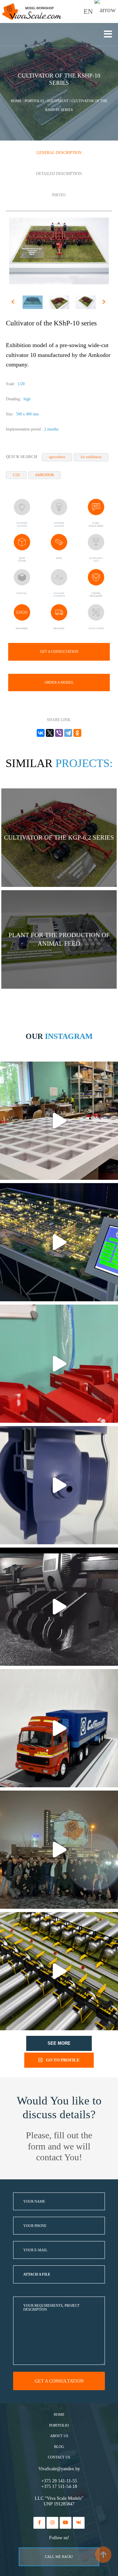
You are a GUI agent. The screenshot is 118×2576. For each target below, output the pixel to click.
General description (59, 153)
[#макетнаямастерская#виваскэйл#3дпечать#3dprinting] (59, 1607)
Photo (59, 195)
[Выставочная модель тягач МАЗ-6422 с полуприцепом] (59, 1728)
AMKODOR (44, 475)
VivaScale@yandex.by (59, 2469)
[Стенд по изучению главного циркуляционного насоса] (59, 1485)
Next (105, 303)
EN (89, 11)
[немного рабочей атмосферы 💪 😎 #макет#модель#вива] (59, 1121)
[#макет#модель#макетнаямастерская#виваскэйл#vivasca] (59, 1971)
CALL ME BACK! (59, 2557)
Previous (14, 303)
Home (59, 2415)
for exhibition (91, 457)
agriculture (57, 457)
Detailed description (59, 174)
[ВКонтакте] (41, 733)
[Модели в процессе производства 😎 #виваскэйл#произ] (59, 1364)
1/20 (16, 475)
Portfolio (59, 2425)
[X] (50, 733)
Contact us (59, 2457)
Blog (59, 2447)
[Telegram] (68, 733)
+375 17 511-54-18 (59, 2487)
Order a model (59, 682)
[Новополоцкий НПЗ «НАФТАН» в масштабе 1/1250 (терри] (59, 1242)
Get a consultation (59, 651)
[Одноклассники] (77, 733)
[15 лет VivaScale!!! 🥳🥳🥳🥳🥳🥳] (59, 1850)
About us (59, 2436)
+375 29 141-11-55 (59, 2481)
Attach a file (37, 2274)
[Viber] (59, 733)
